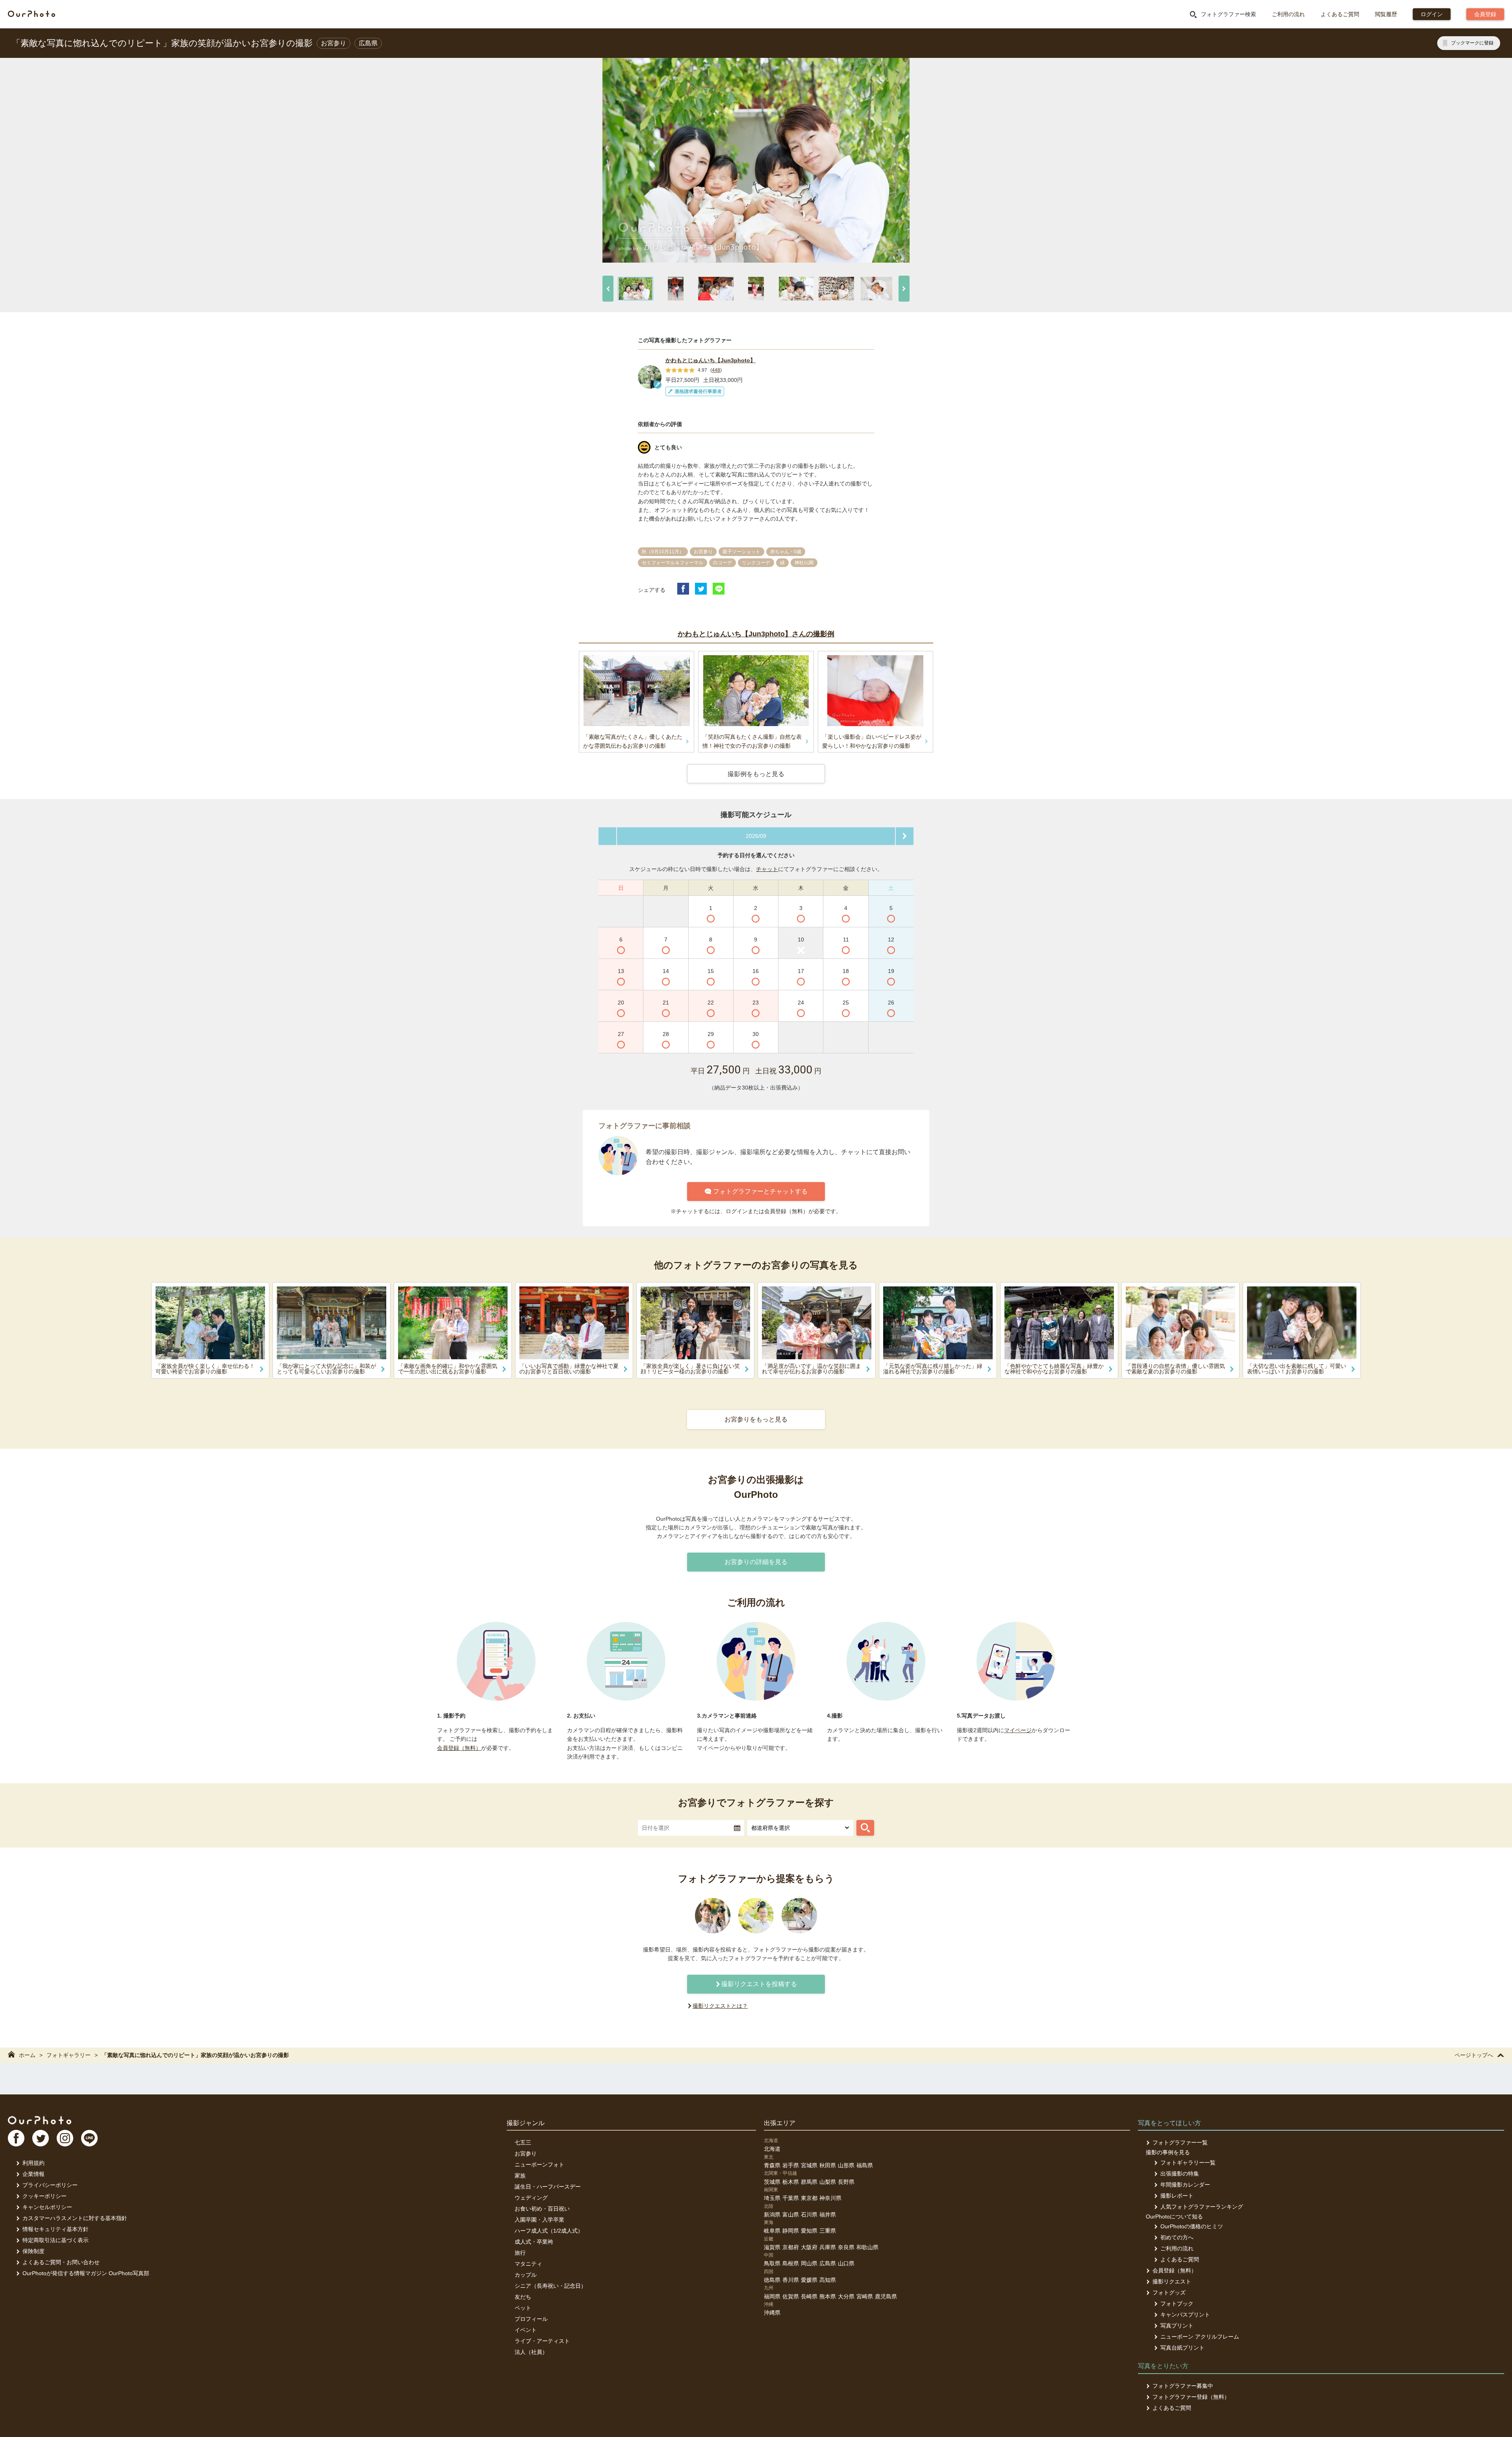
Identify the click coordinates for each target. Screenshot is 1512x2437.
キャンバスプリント (1185, 2315)
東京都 (809, 2198)
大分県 (846, 2296)
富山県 (791, 2215)
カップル (526, 2275)
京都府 (791, 2247)
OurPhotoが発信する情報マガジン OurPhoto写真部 (86, 2273)
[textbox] (691, 1828)
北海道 (772, 2149)
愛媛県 (809, 2280)
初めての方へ (1177, 2237)
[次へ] (904, 289)
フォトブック (1177, 2304)
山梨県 (828, 2182)
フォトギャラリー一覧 (1188, 2163)
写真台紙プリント (1182, 2348)
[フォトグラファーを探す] (865, 1828)
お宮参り (526, 2153)
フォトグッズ (1169, 2292)
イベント (526, 2330)
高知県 (828, 2280)
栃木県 (791, 2182)
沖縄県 (772, 2313)
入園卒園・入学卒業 (539, 2220)
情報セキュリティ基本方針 (56, 2229)
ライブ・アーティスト (542, 2341)
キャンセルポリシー (47, 2207)
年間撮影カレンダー (1185, 2185)
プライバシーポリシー (50, 2185)
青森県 (772, 2165)
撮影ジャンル (526, 2123)
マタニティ (528, 2264)
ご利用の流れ (1288, 14)
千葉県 (791, 2198)
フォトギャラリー (69, 2055)
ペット (523, 2308)
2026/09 (756, 836)
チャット (767, 869)
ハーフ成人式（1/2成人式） (549, 2231)
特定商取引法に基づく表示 (56, 2240)
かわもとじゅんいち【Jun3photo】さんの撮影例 (756, 634)
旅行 (520, 2253)
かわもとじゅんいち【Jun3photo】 (711, 360)
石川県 (809, 2215)
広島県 (828, 2263)
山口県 (846, 2263)
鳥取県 (772, 2263)
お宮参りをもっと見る (756, 1419)
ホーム (27, 2055)
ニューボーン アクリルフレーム (1200, 2337)
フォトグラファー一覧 (1180, 2142)
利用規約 (33, 2163)
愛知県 (809, 2231)
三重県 (828, 2231)
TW (41, 2138)
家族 (520, 2176)
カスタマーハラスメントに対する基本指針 (75, 2218)
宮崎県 (865, 2296)
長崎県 (809, 2296)
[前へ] (608, 289)
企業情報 (33, 2174)
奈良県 (846, 2247)
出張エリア (780, 2123)
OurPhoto (40, 2120)
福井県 (828, 2215)
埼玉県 (772, 2198)
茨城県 (772, 2182)
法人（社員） (531, 2352)
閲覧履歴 (1386, 14)
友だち (523, 2297)
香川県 (791, 2280)
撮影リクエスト (1172, 2281)
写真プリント (1177, 2326)
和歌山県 (867, 2247)
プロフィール (531, 2319)
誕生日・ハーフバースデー (548, 2187)
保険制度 (33, 2251)
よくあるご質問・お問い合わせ (61, 2262)
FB (16, 2138)
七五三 (523, 2142)
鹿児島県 (886, 2296)
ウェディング (531, 2198)
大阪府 (809, 2247)
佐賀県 (791, 2296)
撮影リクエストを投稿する (759, 1984)
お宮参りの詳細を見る (756, 1562)
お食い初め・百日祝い (542, 2209)
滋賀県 (772, 2247)
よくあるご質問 (1340, 14)
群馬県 (809, 2182)
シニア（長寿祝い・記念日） (550, 2286)
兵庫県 (828, 2247)
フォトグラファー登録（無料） (1191, 2397)
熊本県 (828, 2296)
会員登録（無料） (459, 1748)
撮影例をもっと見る (756, 774)
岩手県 (791, 2165)
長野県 (846, 2182)
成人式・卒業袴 (534, 2242)
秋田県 (828, 2165)
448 (716, 370)
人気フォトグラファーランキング (1202, 2207)
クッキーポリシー (44, 2196)
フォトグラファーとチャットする (760, 1191)
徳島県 (772, 2280)
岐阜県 (772, 2231)
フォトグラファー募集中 (1183, 2386)
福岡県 (772, 2296)
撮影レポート (1177, 2196)
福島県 (865, 2165)
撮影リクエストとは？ (720, 2006)
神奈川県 (830, 2198)
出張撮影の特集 (1180, 2174)
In (65, 2138)
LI (89, 2138)
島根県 (791, 2263)
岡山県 (809, 2263)
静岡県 (791, 2231)
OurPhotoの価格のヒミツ (1192, 2226)
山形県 (846, 2165)
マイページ (1018, 1730)
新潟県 (772, 2215)
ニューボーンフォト (539, 2165)
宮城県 (809, 2165)
